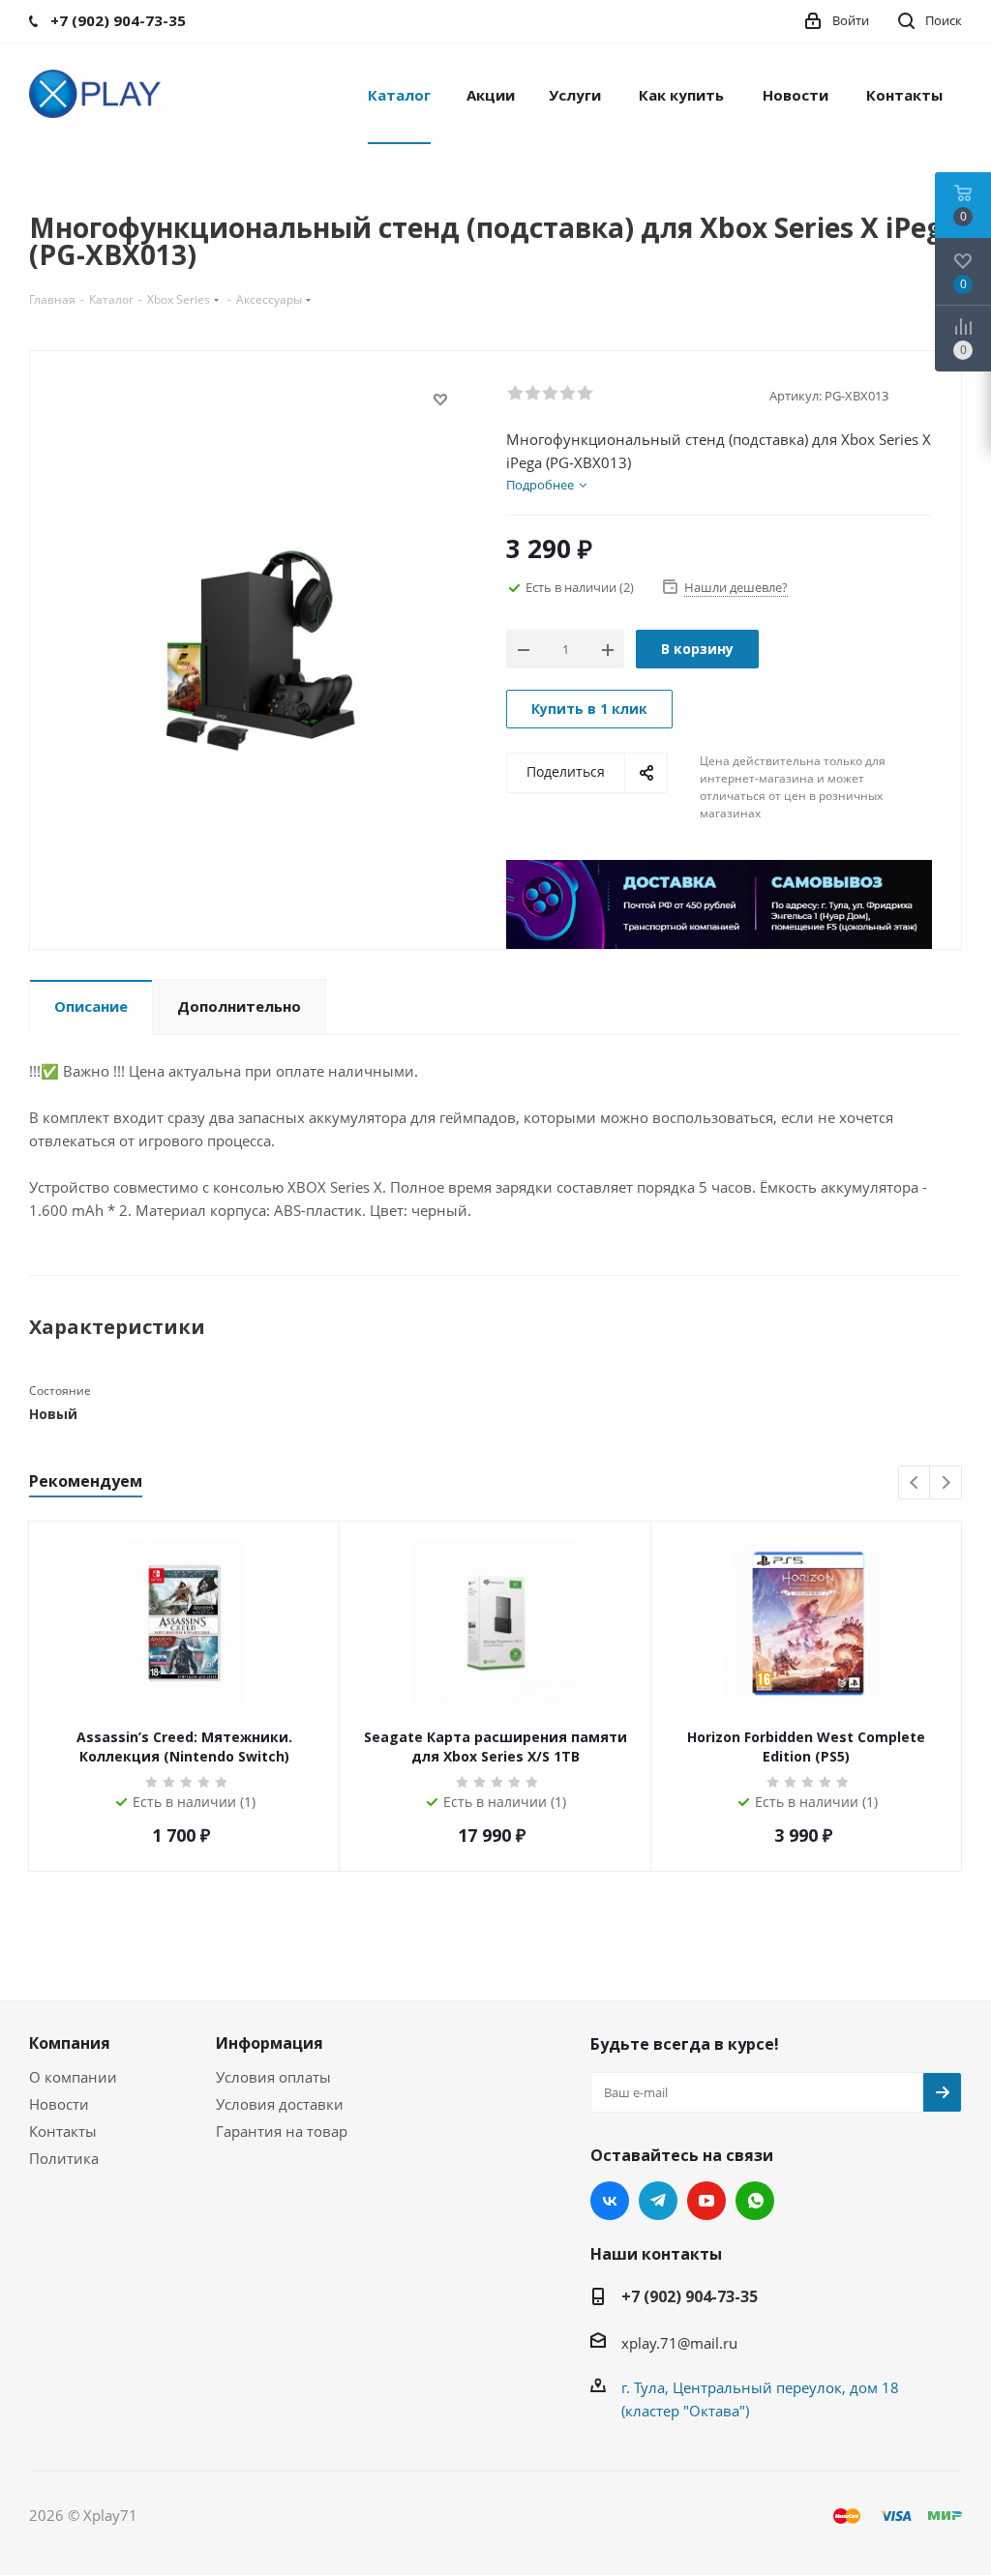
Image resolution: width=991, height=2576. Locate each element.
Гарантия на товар (282, 2131)
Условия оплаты (273, 2077)
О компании (73, 2077)
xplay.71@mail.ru (679, 2343)
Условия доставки (280, 2104)
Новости (59, 2104)
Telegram (658, 2201)
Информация (270, 2043)
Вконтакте (610, 2201)
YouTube (706, 2201)
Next (946, 1483)
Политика (64, 2158)
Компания (70, 2043)
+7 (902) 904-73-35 (690, 2296)
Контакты (63, 2131)
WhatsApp (755, 2201)
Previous (915, 1483)
